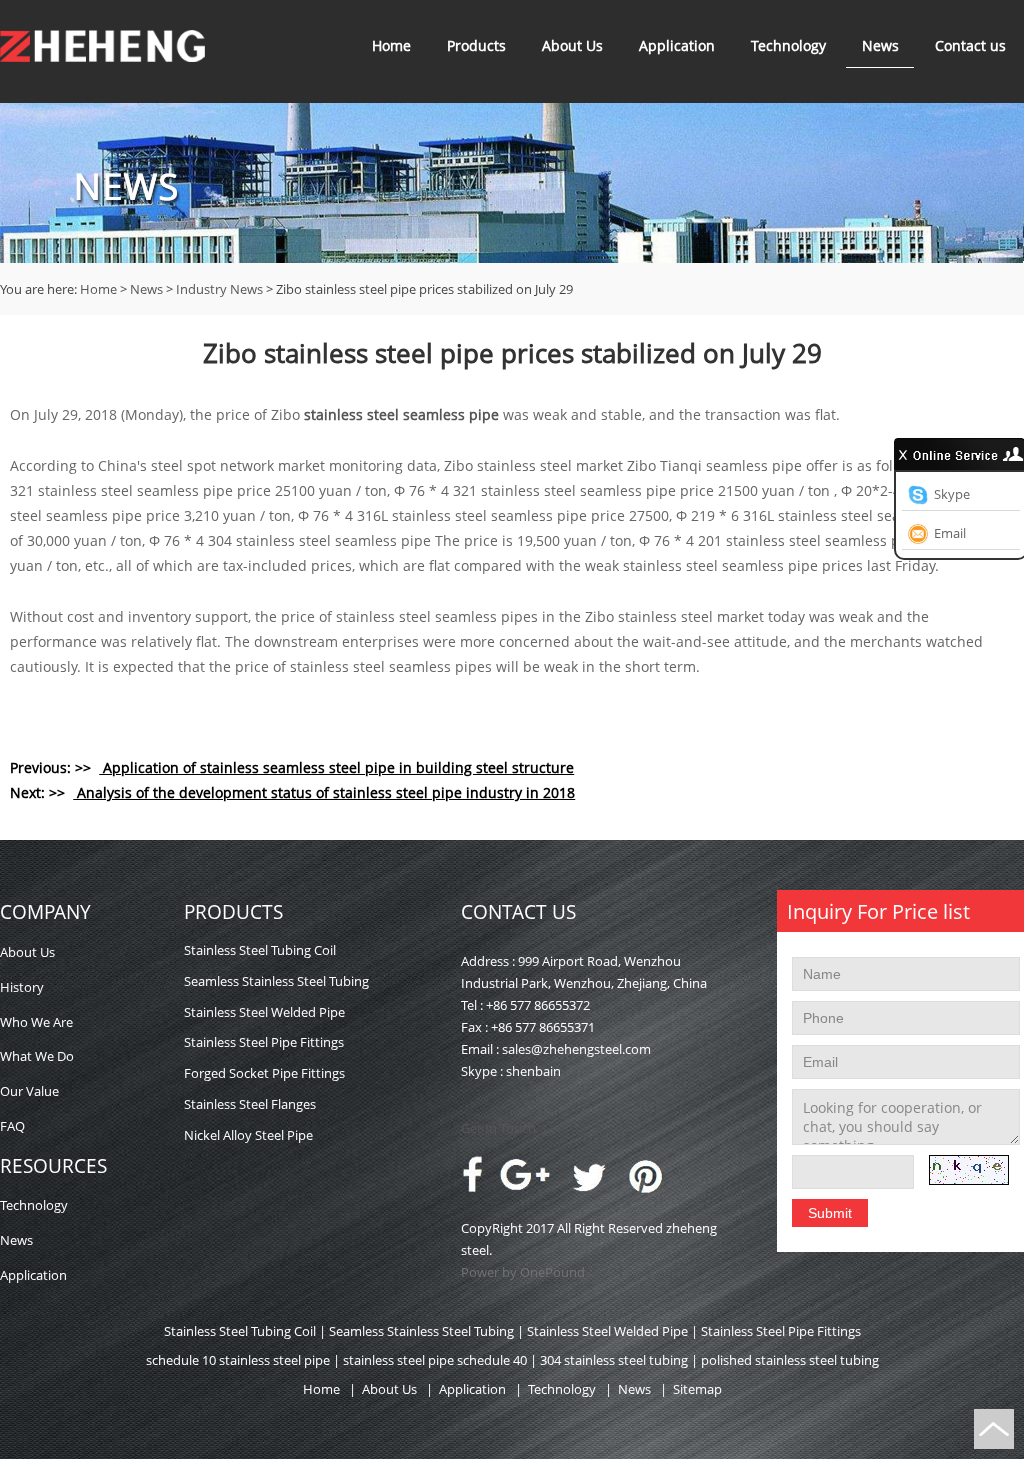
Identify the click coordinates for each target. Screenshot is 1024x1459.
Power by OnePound (523, 1272)
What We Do (37, 1056)
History (22, 987)
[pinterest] (645, 1190)
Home (391, 45)
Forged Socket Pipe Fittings (264, 1073)
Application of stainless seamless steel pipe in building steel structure (336, 767)
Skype (952, 494)
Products (476, 45)
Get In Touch (498, 1128)
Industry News (219, 289)
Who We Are (36, 1022)
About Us (572, 45)
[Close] (904, 454)
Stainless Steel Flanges (250, 1104)
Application (677, 45)
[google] (526, 1186)
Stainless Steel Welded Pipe (264, 1012)
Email (950, 533)
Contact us (970, 45)
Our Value (29, 1091)
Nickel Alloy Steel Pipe (248, 1135)
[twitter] (590, 1190)
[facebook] (472, 1188)
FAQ (12, 1126)
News (880, 45)
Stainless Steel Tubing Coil (260, 950)
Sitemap (697, 1389)
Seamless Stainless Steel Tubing (276, 981)
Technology (788, 45)
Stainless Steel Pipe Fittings (264, 1042)
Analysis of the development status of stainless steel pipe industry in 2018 (324, 792)
